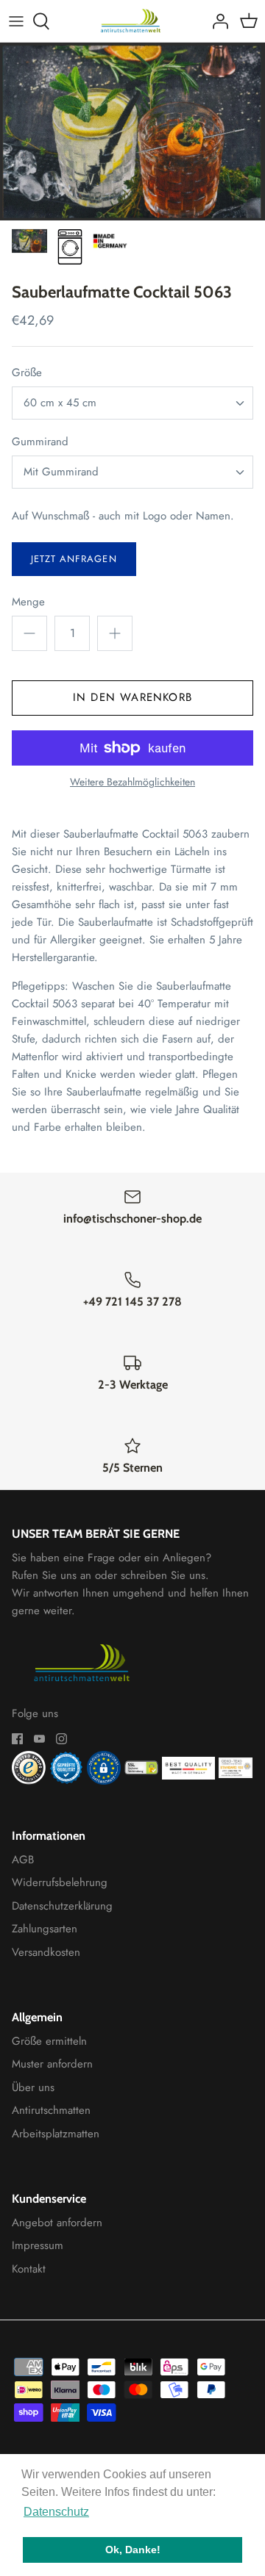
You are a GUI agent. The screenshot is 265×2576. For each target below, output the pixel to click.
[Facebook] (17, 1739)
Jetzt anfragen (74, 559)
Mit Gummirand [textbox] (61, 472)
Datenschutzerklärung (62, 1906)
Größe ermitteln (49, 2041)
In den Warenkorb (132, 697)
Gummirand (40, 442)
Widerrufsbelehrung (60, 1882)
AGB (23, 1860)
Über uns (33, 2087)
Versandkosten (46, 1952)
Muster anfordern (52, 2064)
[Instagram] (61, 1739)
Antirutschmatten (51, 2110)
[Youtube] (39, 1739)
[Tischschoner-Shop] (133, 21)
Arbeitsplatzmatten (56, 2134)
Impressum (38, 2245)
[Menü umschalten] (16, 21)
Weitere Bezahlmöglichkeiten (132, 782)
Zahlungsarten (45, 1929)
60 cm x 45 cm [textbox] (60, 403)
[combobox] (132, 403)
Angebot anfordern (57, 2223)
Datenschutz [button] (56, 2512)
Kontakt (29, 2269)
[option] (132, 132)
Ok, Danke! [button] (133, 2550)
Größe (27, 373)
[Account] (216, 21)
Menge (28, 602)
